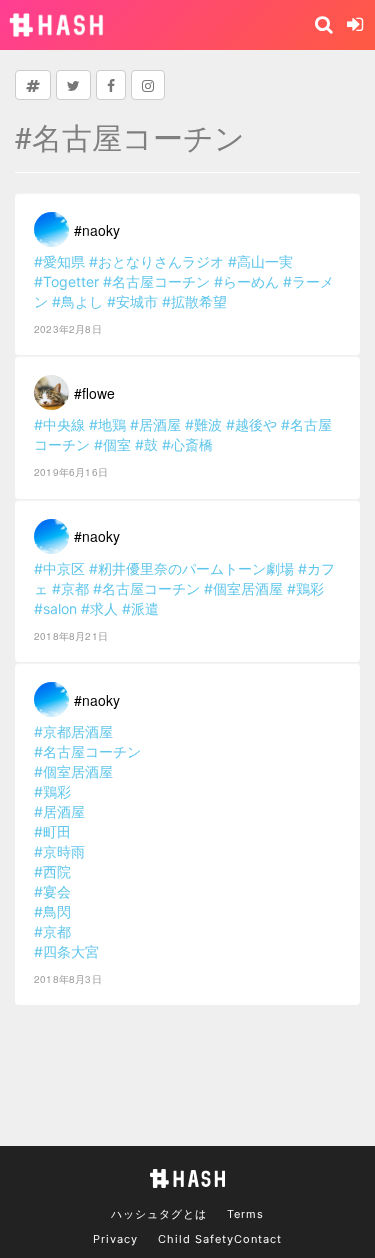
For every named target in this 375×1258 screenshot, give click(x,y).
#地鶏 (107, 424)
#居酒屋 (155, 424)
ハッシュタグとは (159, 1214)
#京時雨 (59, 851)
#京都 (70, 588)
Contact (258, 1239)
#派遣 (140, 608)
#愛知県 (59, 261)
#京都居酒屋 (73, 731)
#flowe (94, 393)
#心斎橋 (187, 444)
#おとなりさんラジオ (156, 261)
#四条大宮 (66, 951)
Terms (245, 1214)
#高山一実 (260, 261)
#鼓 (146, 444)
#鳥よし (77, 301)
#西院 (52, 871)
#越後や (251, 424)
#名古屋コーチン (156, 281)
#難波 (203, 424)
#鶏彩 (305, 588)
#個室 (112, 444)
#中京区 (59, 568)
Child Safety (196, 1239)
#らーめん (246, 281)
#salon (55, 608)
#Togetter (66, 281)
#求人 (99, 608)
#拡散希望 (194, 301)
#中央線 (59, 424)
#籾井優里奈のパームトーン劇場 (191, 568)
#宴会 (52, 891)
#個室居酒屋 (243, 588)
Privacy (115, 1239)
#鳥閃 (52, 911)
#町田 (52, 831)
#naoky (97, 230)
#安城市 (132, 301)
